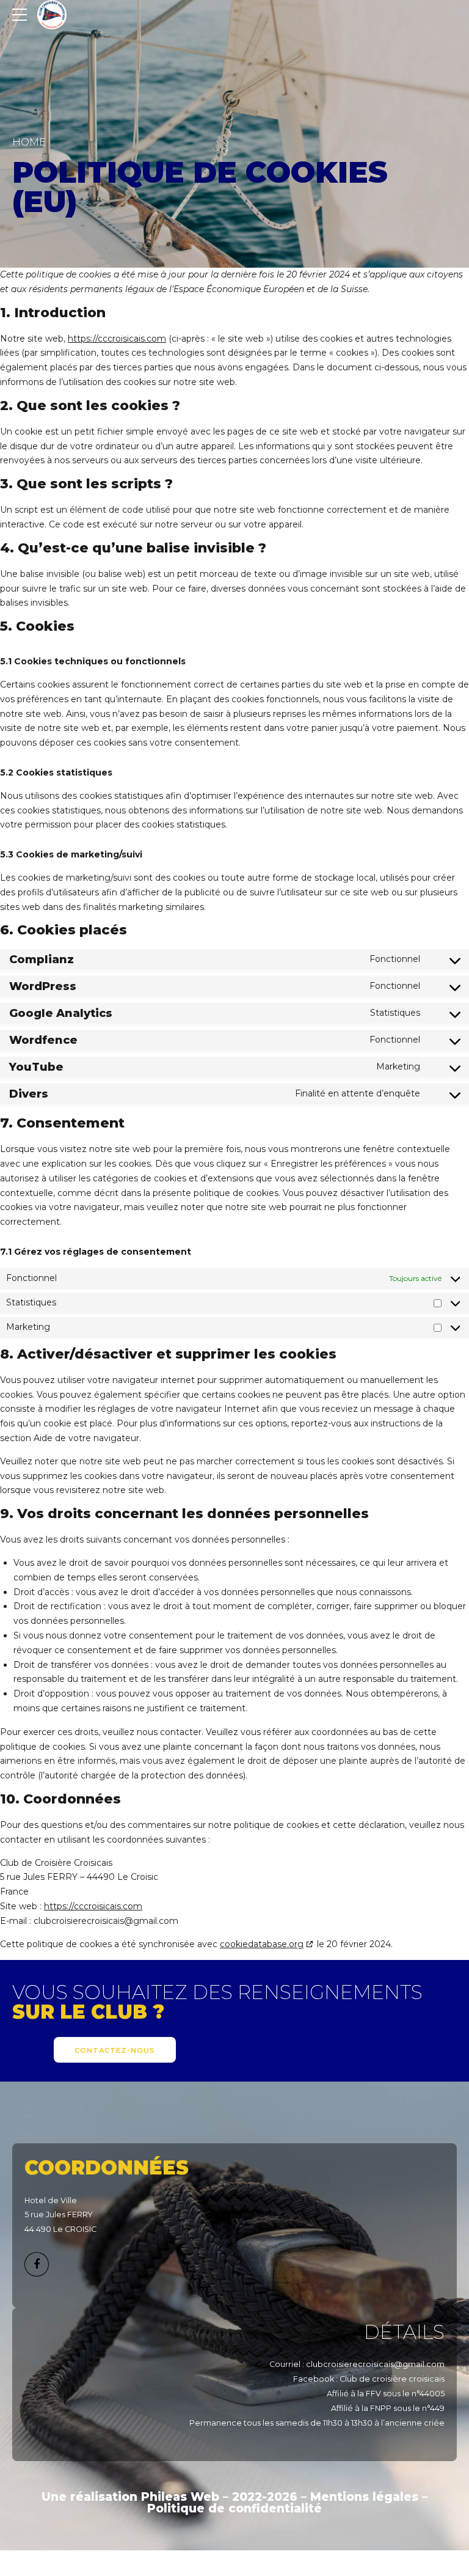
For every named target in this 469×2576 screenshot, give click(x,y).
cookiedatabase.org (262, 1944)
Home (29, 142)
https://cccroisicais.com (117, 339)
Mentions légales (364, 2497)
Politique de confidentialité (234, 2508)
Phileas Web (180, 2497)
